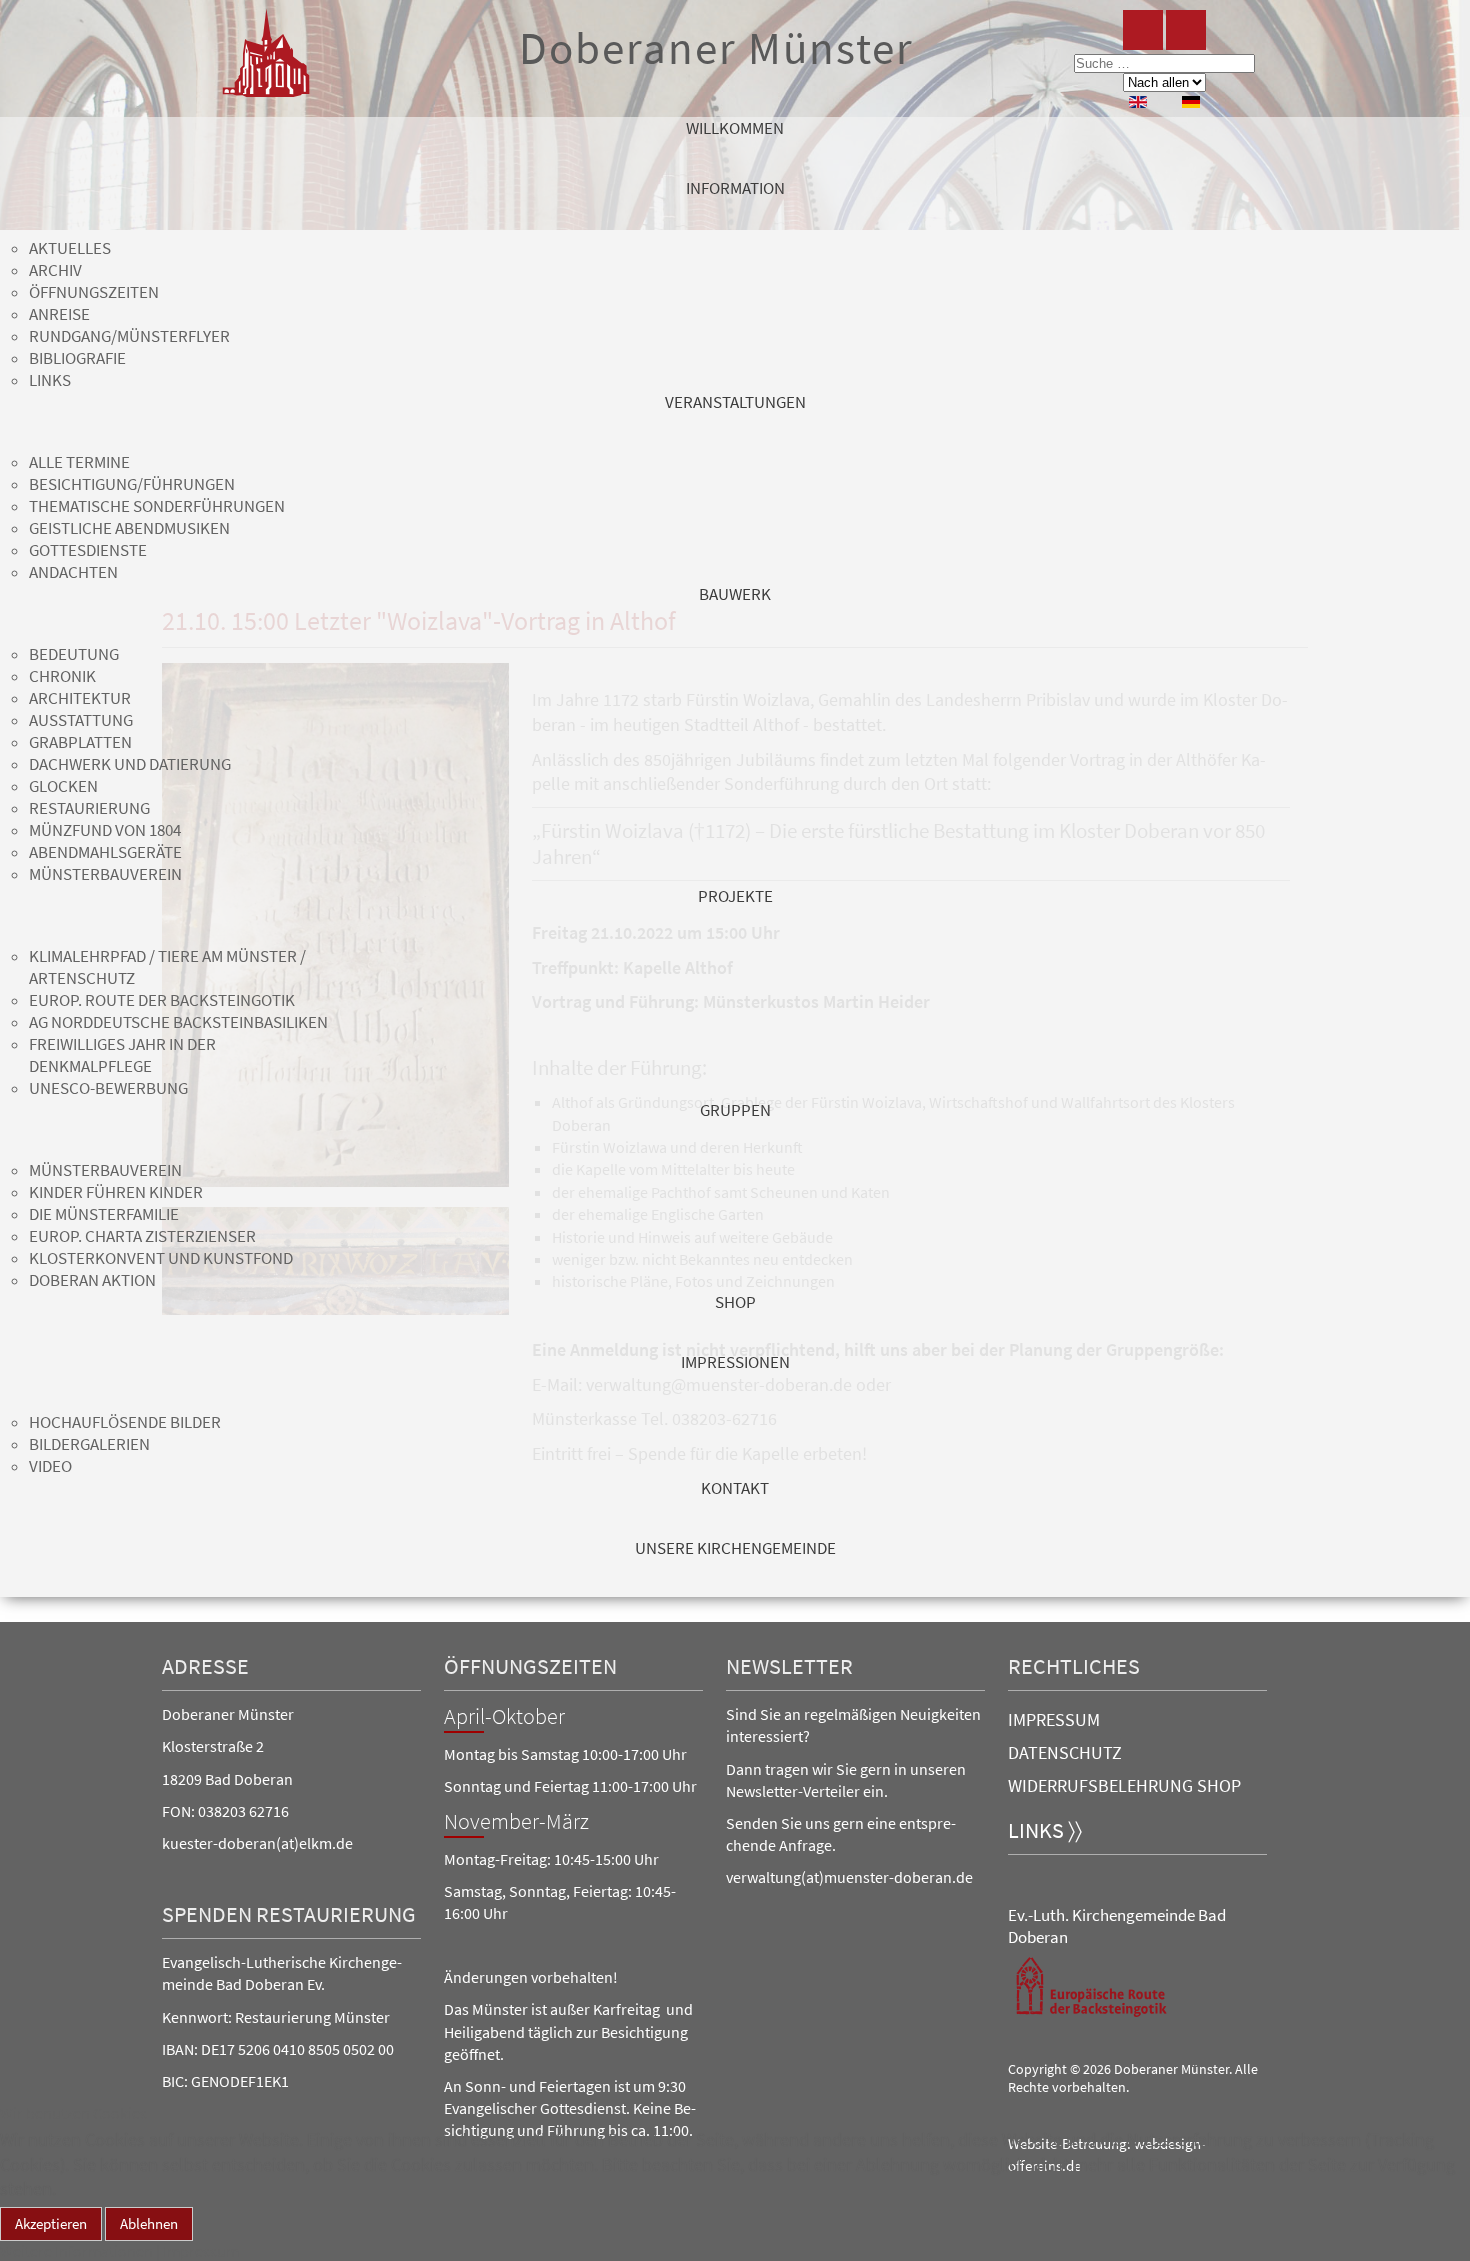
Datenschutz (1065, 1752)
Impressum (1054, 1719)
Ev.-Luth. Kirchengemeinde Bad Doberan (1117, 1926)
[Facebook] (1143, 30)
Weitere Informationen (76, 2251)
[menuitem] (734, 147)
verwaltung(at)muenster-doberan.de (849, 1877)
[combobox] (1164, 63)
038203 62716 (243, 1811)
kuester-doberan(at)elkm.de (257, 1843)
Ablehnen (149, 2223)
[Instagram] (1186, 30)
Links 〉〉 (1045, 1830)
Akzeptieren (51, 2223)
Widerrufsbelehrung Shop (1124, 1785)
